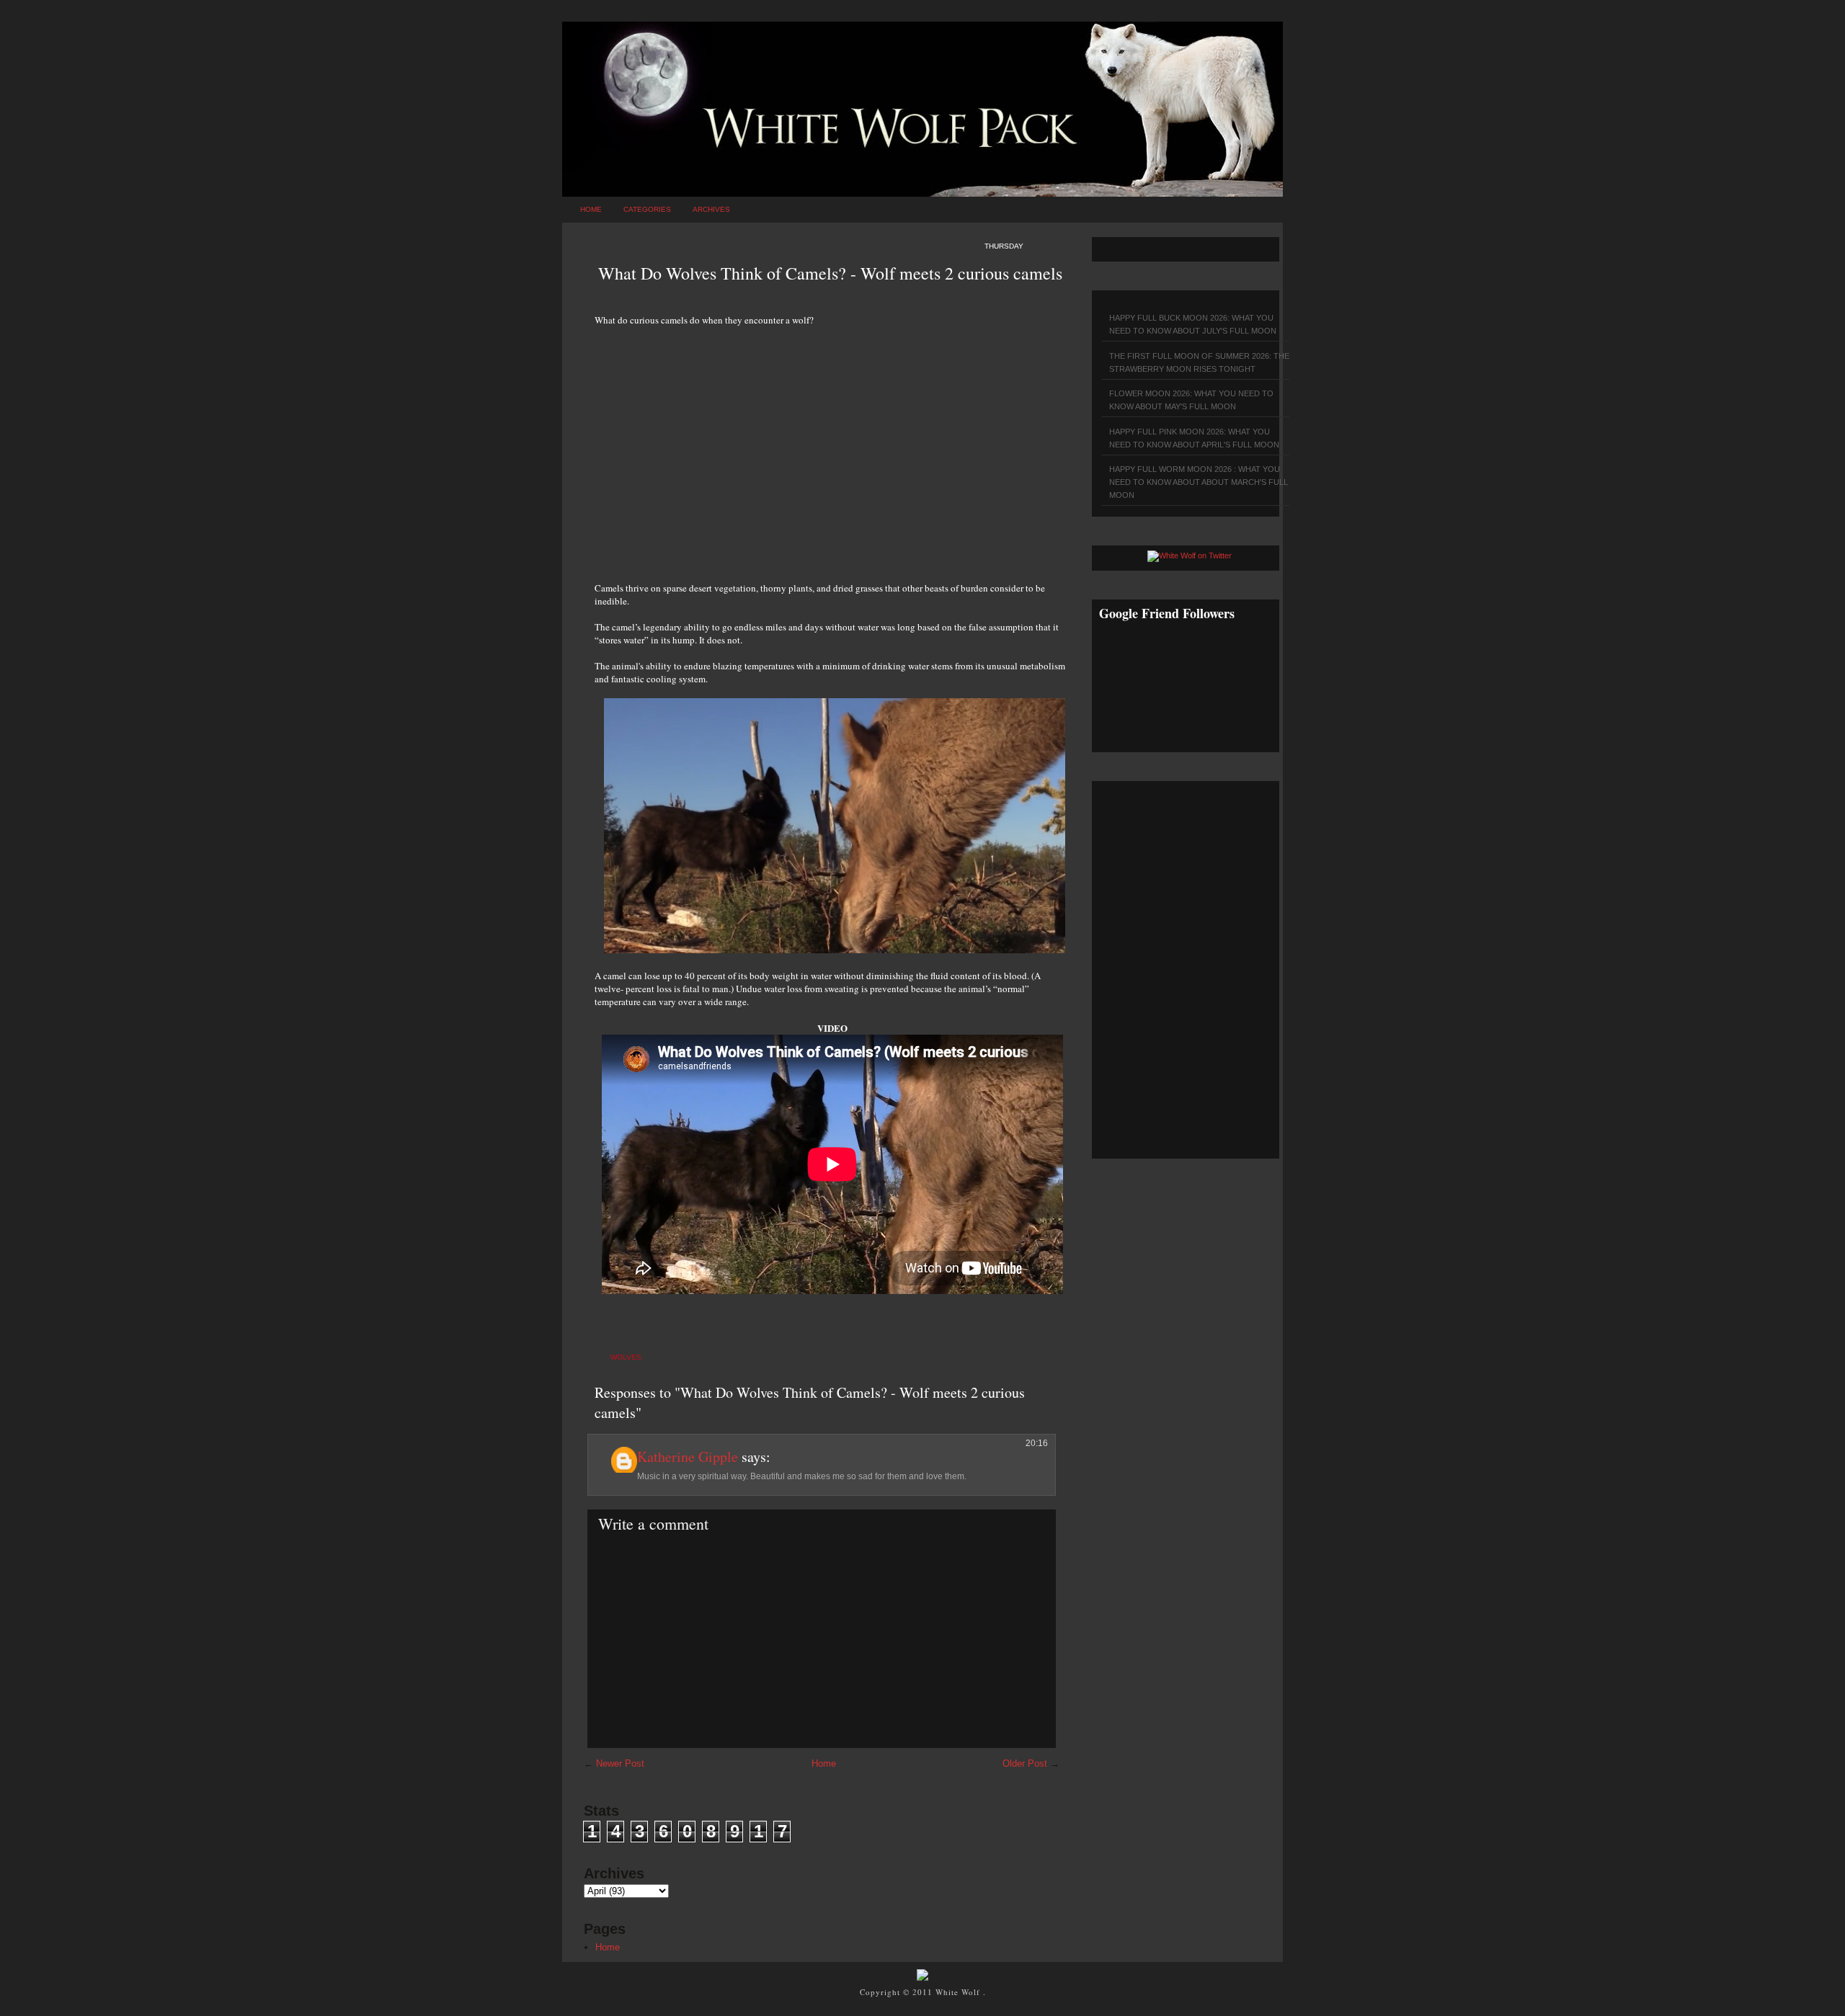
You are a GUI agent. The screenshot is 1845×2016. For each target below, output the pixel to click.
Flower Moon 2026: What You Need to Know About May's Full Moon (1191, 400)
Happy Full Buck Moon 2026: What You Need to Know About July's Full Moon (1193, 324)
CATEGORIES (647, 209)
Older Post (1025, 1763)
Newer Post (620, 1763)
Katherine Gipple (688, 1457)
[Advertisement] (832, 446)
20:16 (1037, 1443)
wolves (626, 1357)
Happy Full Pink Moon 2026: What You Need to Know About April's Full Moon (1194, 438)
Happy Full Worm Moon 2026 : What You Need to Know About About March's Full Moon (1199, 482)
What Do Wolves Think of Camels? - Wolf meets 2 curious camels (830, 273)
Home (591, 209)
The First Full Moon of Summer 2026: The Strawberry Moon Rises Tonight (1199, 362)
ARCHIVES (711, 209)
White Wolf (959, 1992)
